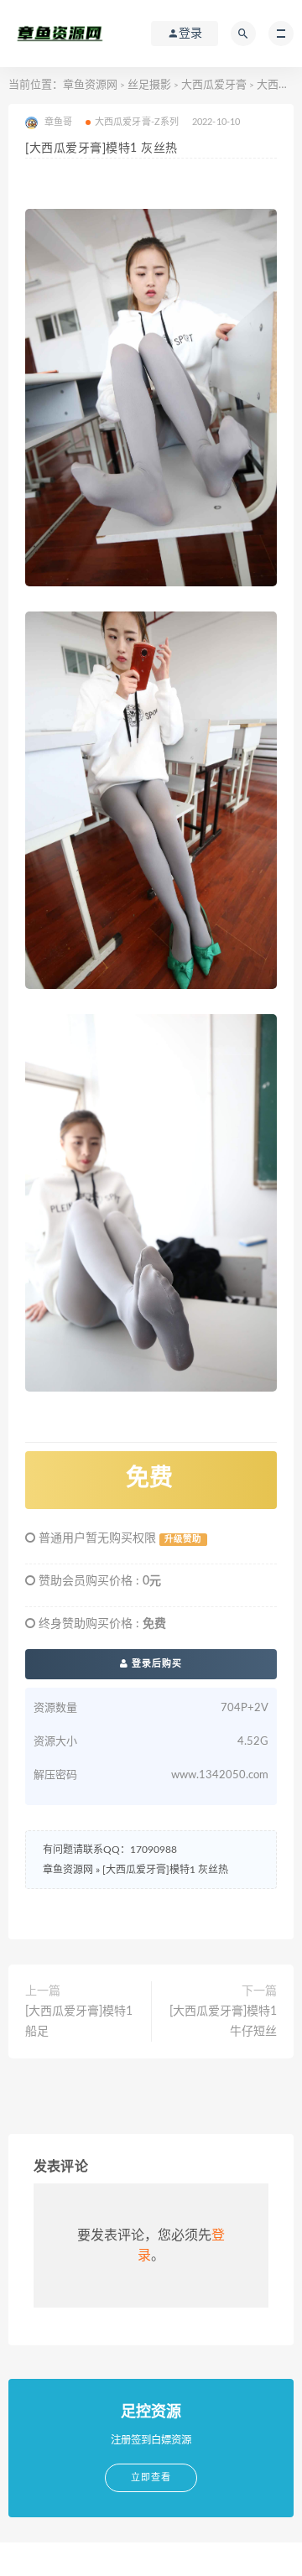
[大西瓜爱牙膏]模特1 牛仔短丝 (223, 2022)
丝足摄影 (149, 85)
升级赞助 (183, 1539)
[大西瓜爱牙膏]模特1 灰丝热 (165, 1870)
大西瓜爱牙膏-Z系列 (137, 122)
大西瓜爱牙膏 (214, 85)
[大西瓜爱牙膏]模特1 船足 (79, 2022)
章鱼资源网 (90, 85)
